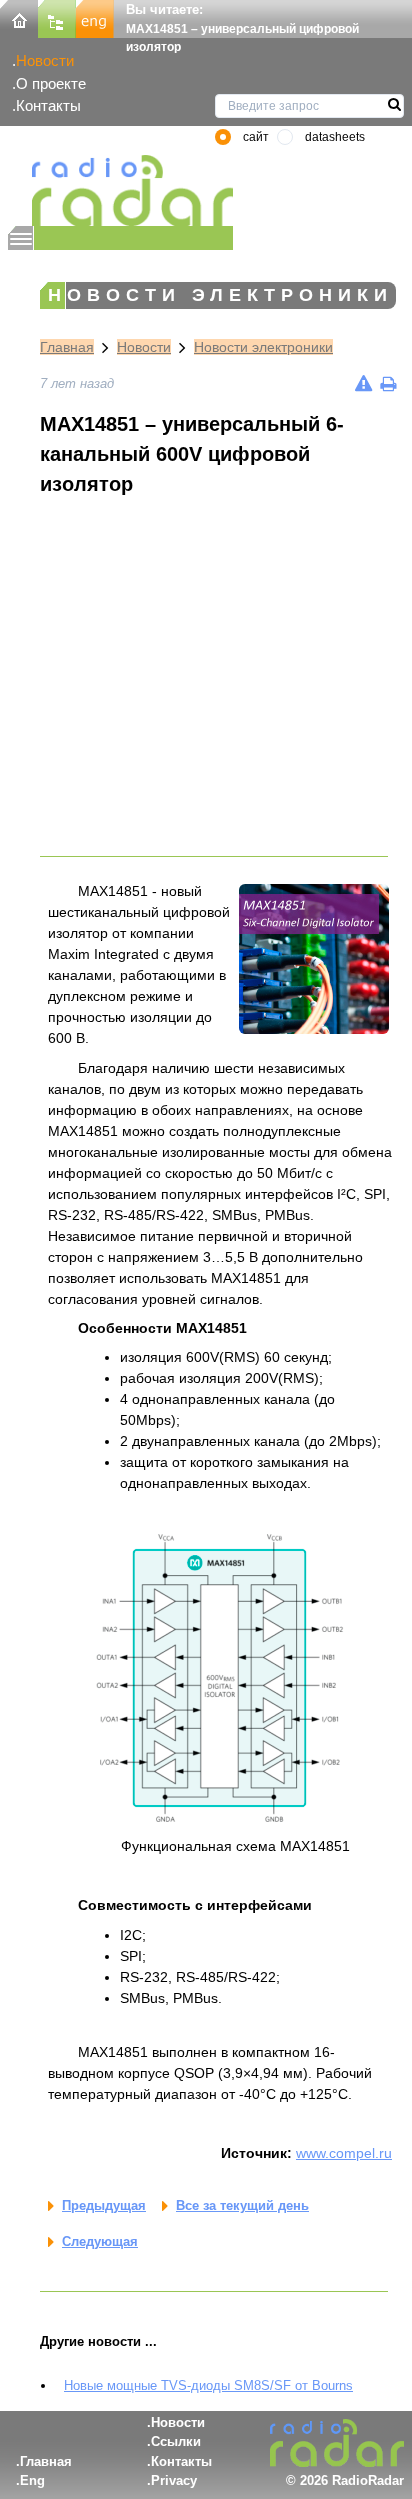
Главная (67, 347)
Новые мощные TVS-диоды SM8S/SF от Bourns (208, 2385)
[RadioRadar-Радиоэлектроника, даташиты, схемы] (19, 17)
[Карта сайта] (57, 17)
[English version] (95, 17)
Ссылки (176, 2441)
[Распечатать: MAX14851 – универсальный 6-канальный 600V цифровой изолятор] (388, 383)
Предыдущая (104, 2205)
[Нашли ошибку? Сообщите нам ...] (363, 383)
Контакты (48, 105)
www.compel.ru (344, 2153)
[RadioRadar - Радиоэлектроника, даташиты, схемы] (120, 190)
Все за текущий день (242, 2205)
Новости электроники (263, 347)
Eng (32, 2480)
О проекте (51, 83)
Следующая (100, 2241)
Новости (45, 60)
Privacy (174, 2480)
